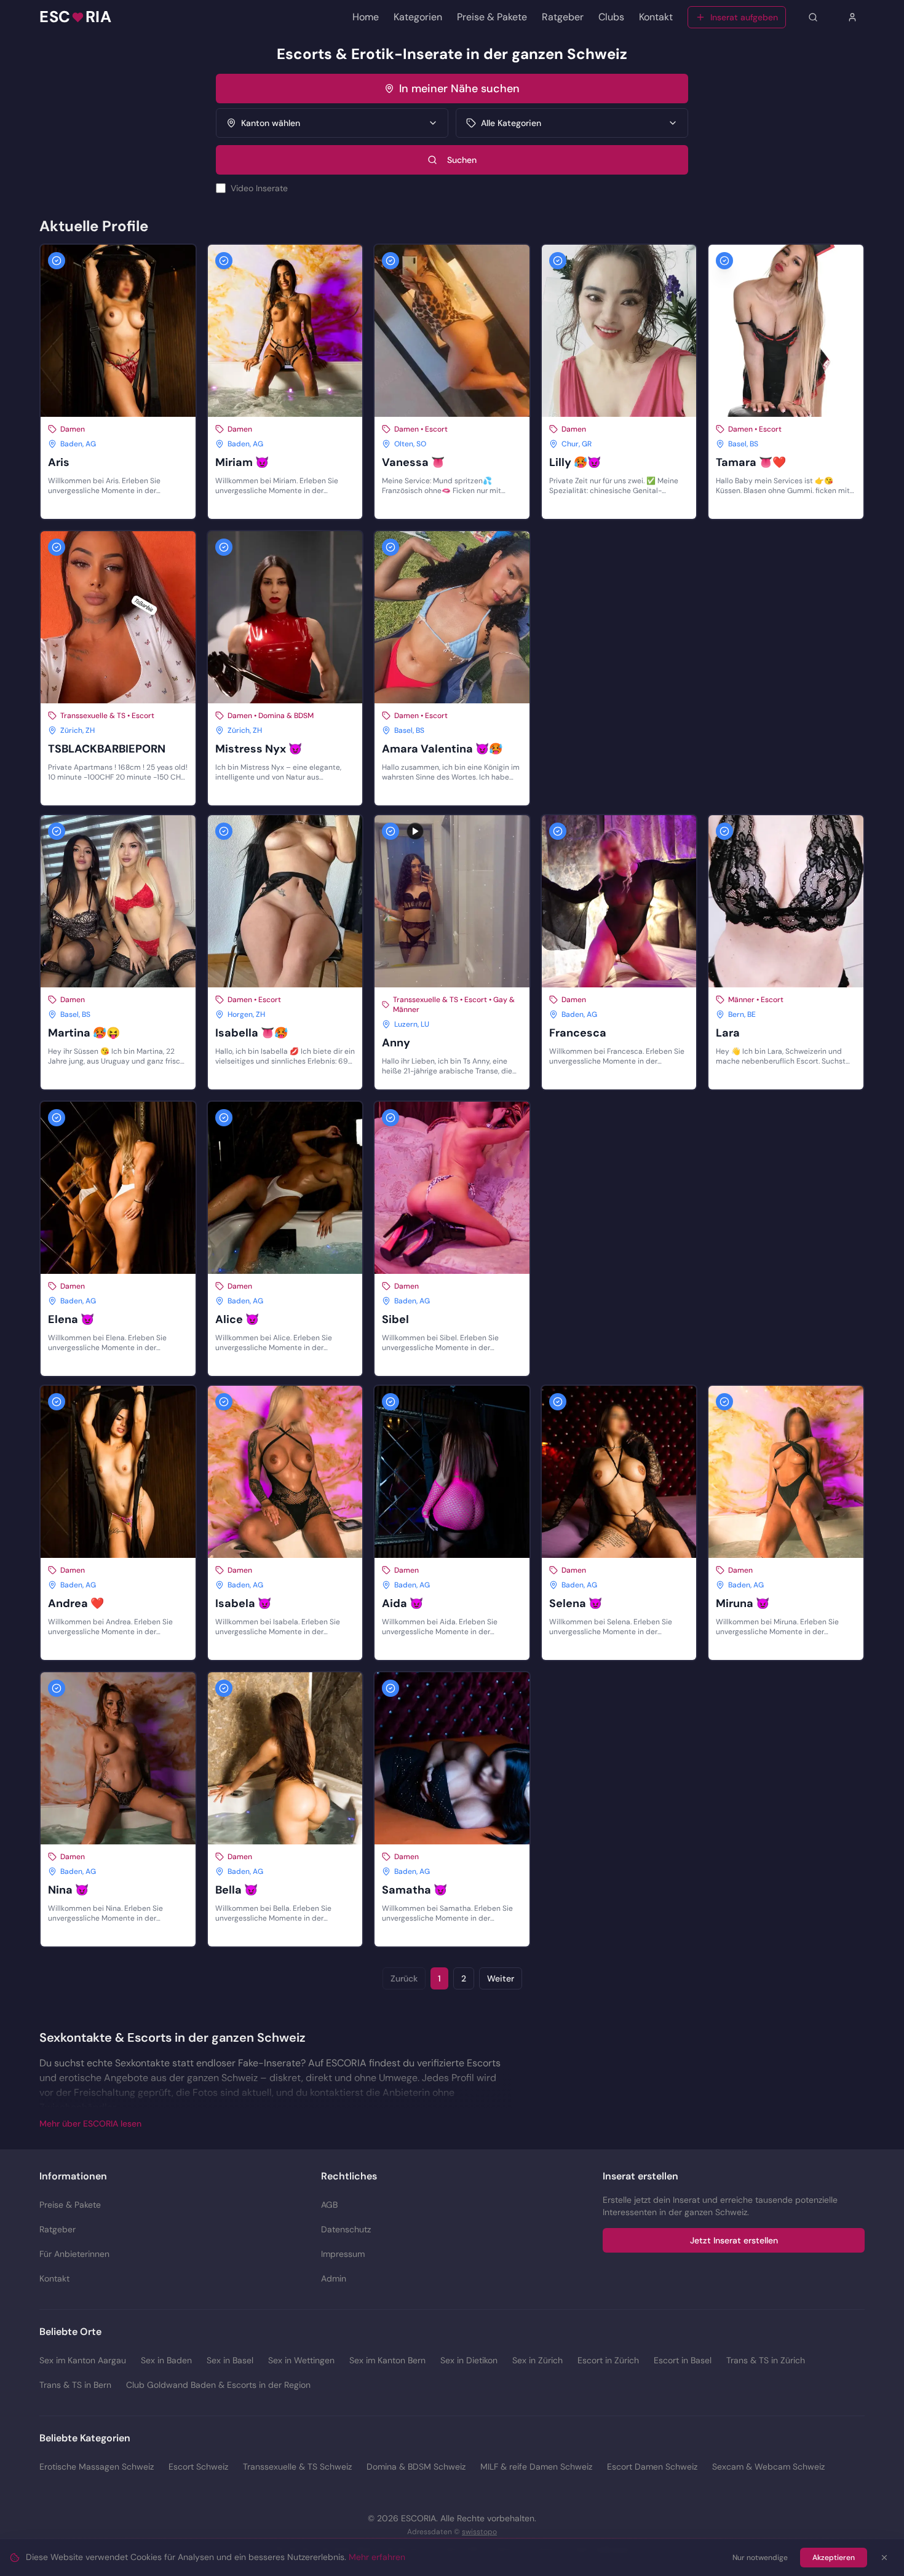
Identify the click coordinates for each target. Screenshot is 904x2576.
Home (366, 17)
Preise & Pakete (492, 17)
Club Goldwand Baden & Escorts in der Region (218, 2385)
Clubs (611, 17)
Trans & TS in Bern (75, 2385)
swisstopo (479, 2532)
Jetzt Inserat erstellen (734, 2240)
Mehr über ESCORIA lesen (90, 2124)
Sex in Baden (166, 2360)
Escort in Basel (683, 2360)
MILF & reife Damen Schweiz (536, 2467)
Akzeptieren (834, 2558)
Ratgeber (563, 17)
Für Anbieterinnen (74, 2254)
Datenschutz (346, 2229)
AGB (329, 2205)
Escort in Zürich (608, 2360)
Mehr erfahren (377, 2557)
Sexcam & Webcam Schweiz (768, 2467)
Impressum (343, 2254)
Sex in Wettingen (301, 2360)
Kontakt (656, 17)
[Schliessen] (884, 2558)
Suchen (462, 160)
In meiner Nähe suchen (459, 89)
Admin (334, 2278)
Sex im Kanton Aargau (83, 2360)
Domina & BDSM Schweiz (416, 2467)
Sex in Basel (230, 2360)
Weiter (501, 1978)
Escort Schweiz (198, 2467)
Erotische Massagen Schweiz (97, 2467)
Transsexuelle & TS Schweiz (297, 2467)
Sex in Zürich (537, 2360)
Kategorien (418, 17)
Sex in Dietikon (469, 2360)
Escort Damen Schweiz (652, 2467)
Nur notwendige (760, 2558)
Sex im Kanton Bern (387, 2360)
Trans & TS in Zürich (766, 2360)
